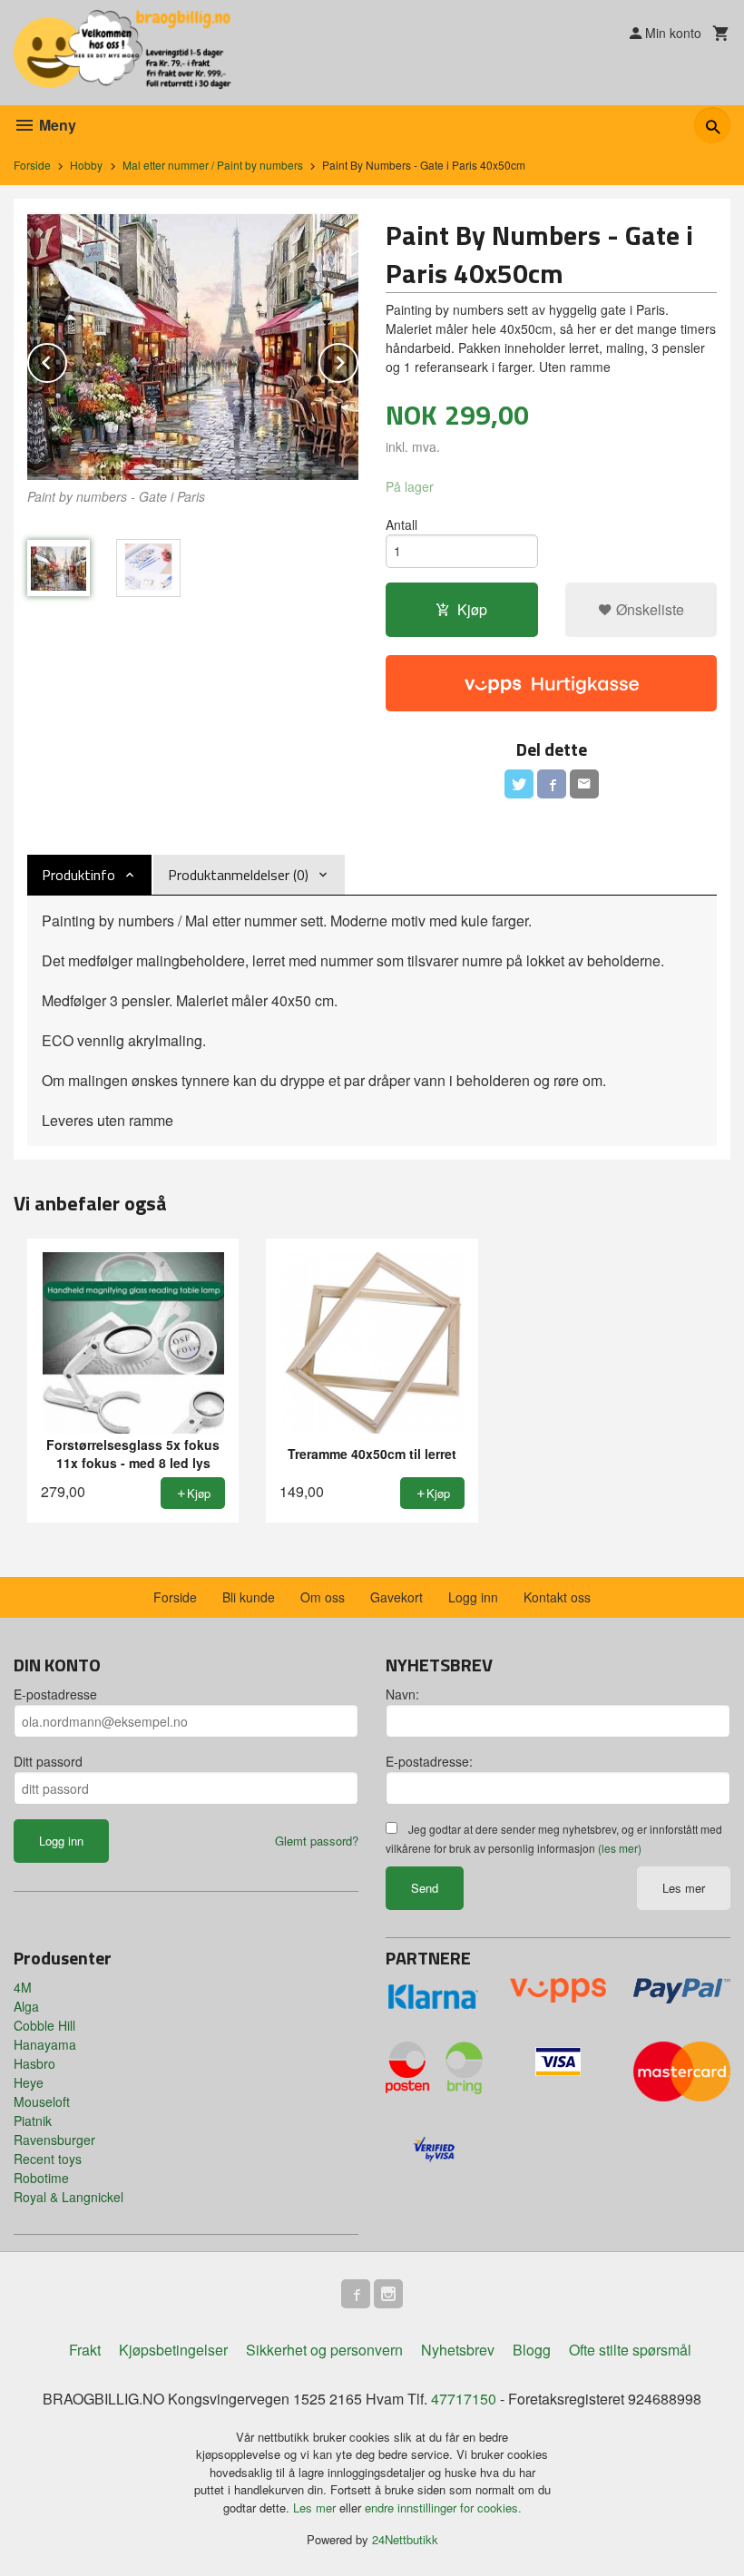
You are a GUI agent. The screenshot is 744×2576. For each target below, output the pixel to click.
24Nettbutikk (405, 2539)
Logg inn (473, 1597)
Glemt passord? (317, 1841)
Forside (32, 165)
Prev (66, 360)
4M (23, 1987)
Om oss (323, 1597)
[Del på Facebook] (552, 784)
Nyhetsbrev (458, 2350)
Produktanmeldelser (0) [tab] (238, 875)
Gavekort (396, 1597)
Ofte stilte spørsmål (630, 2350)
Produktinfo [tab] (78, 875)
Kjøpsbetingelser (173, 2350)
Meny (56, 125)
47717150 (464, 2399)
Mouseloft (42, 2101)
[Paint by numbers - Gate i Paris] (193, 346)
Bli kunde (249, 1597)
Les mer (684, 1888)
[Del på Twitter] (519, 784)
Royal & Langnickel (69, 2197)
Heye (29, 2082)
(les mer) (620, 1848)
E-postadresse (55, 1694)
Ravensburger (54, 2140)
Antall (401, 524)
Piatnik (33, 2121)
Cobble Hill (44, 2025)
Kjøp (472, 609)
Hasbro (34, 2063)
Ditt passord (48, 1761)
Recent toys (48, 2159)
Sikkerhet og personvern (324, 2350)
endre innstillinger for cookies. (443, 2507)
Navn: (402, 1694)
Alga (26, 2006)
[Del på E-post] (584, 784)
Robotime (41, 2178)
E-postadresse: (429, 1761)
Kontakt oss (557, 1597)
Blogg (532, 2350)
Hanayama (45, 2044)
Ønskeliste (648, 609)
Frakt (85, 2350)
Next (357, 360)
